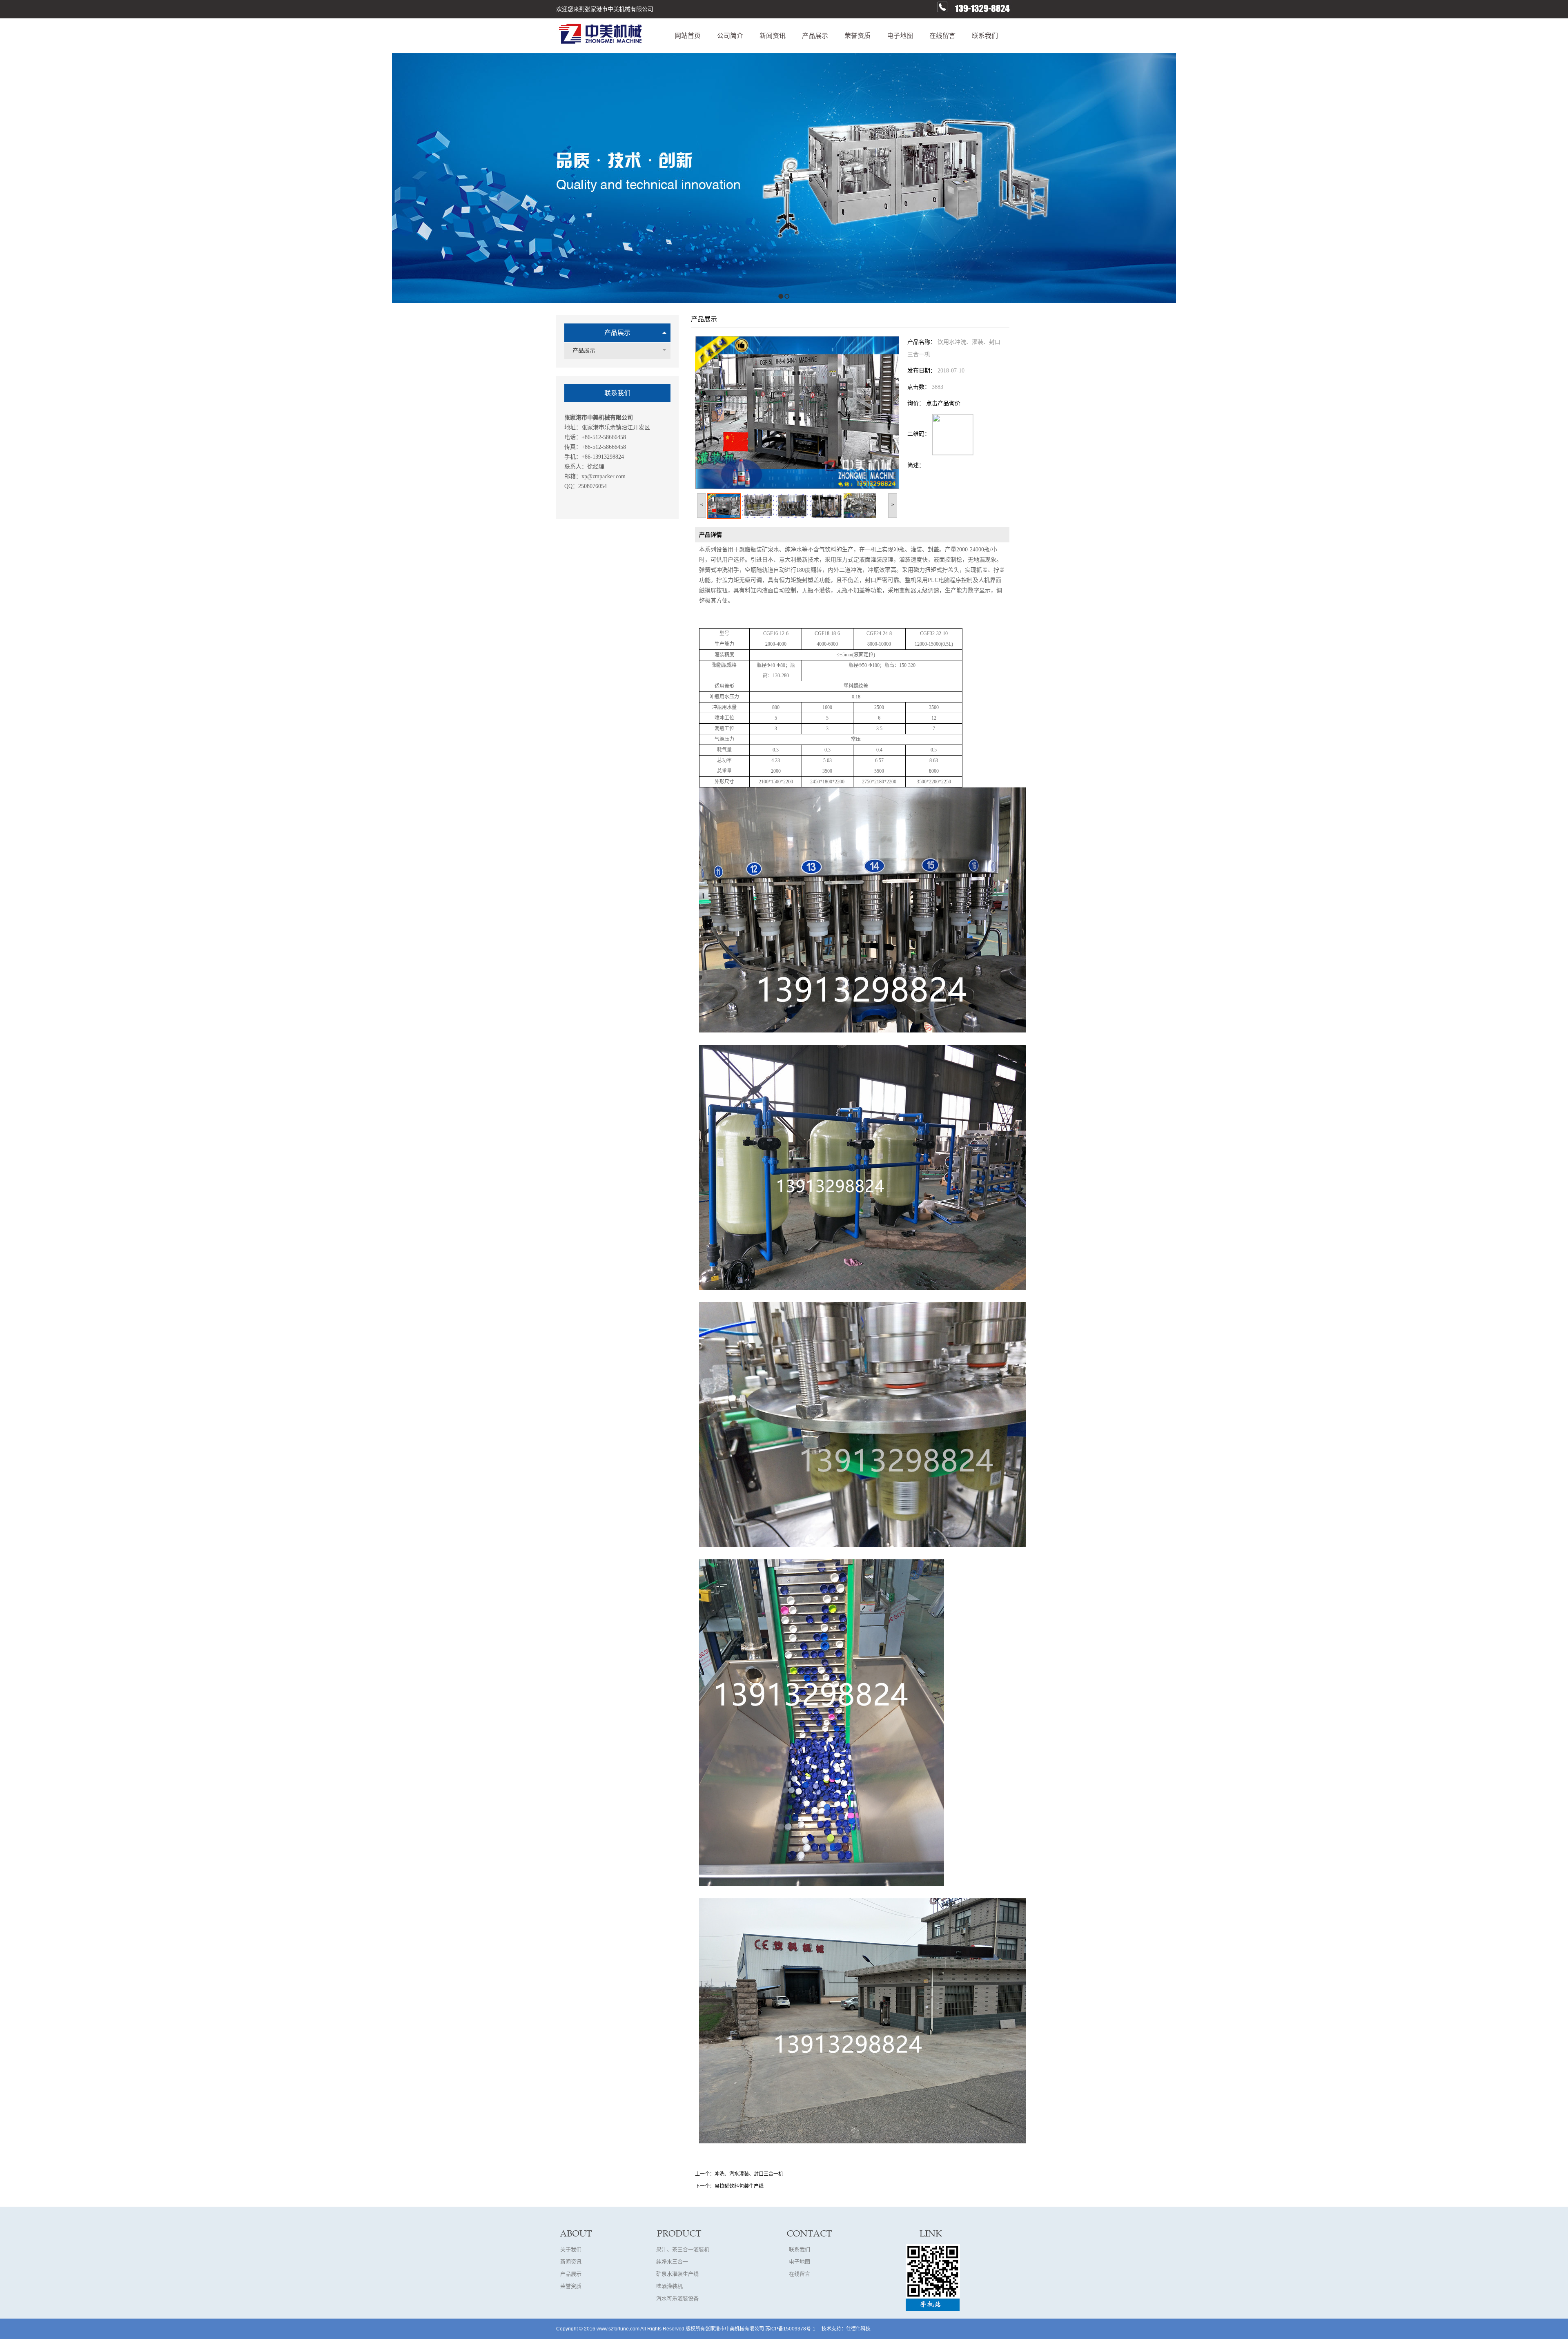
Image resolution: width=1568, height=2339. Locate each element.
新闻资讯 (571, 2262)
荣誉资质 (571, 2286)
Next (1560, 178)
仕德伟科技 (858, 2329)
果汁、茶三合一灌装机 (683, 2249)
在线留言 (800, 2274)
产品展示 (617, 333)
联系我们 (800, 2249)
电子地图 (800, 2262)
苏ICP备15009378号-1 (790, 2329)
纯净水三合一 (672, 2262)
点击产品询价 (943, 403)
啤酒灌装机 (669, 2286)
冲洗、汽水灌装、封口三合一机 (749, 2174)
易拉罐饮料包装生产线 (739, 2186)
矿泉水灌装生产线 (677, 2274)
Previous (6, 178)
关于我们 (571, 2249)
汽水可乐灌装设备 (677, 2298)
